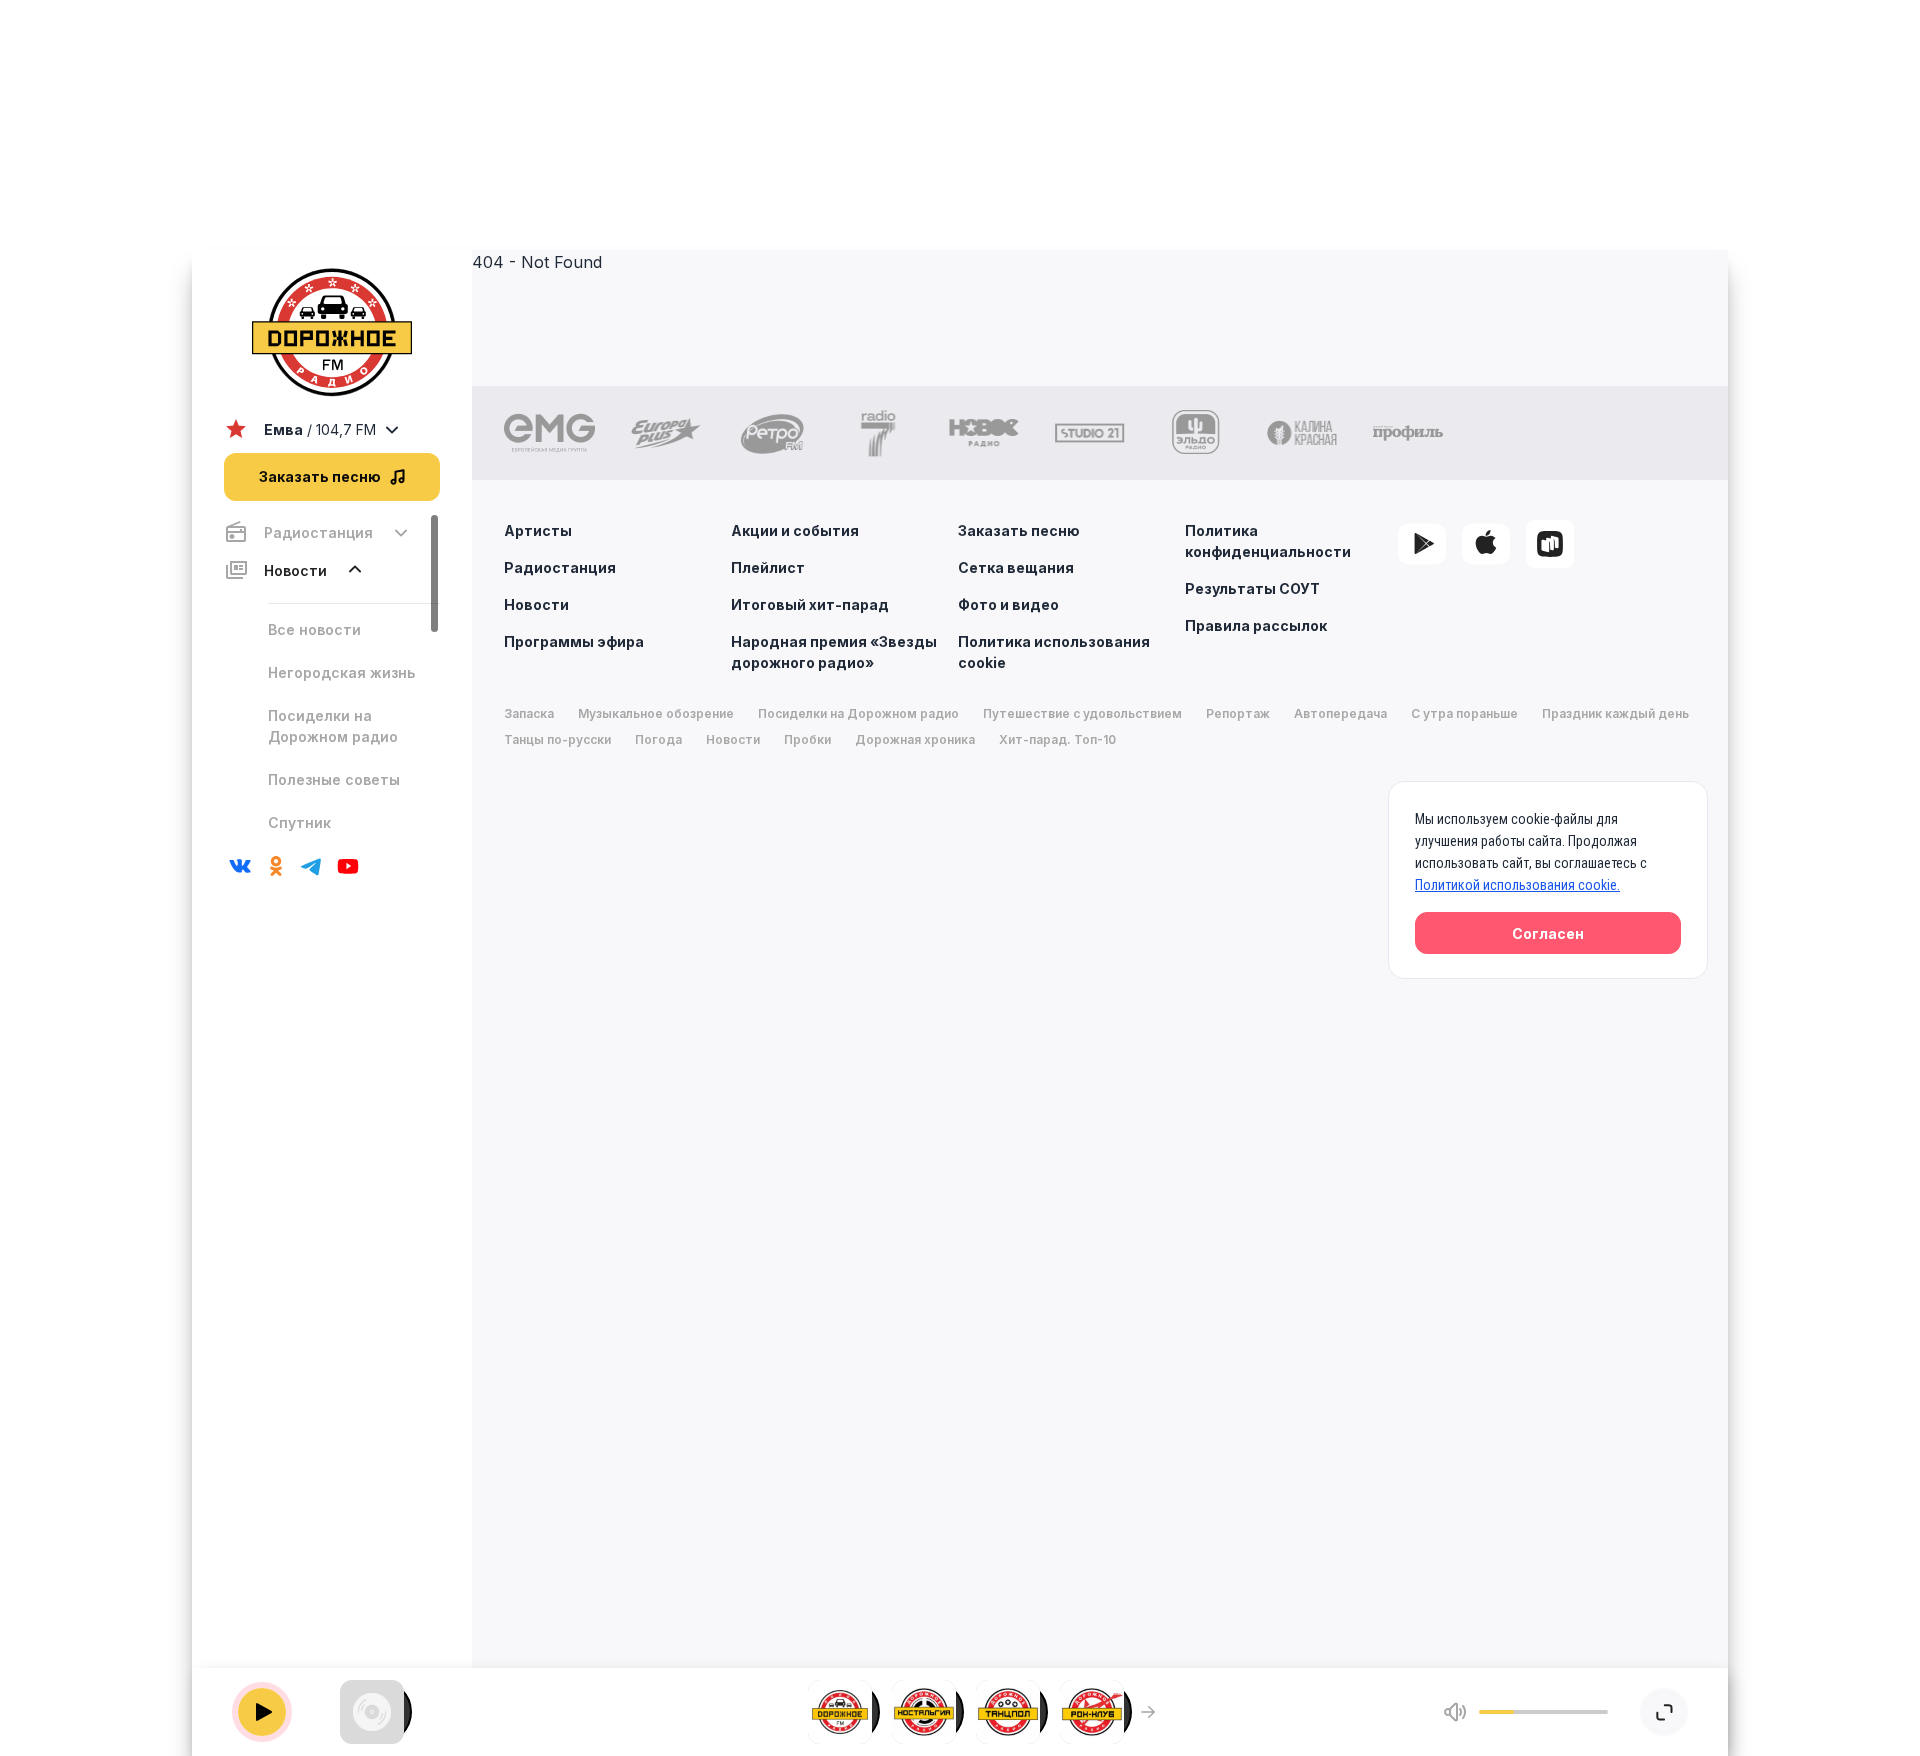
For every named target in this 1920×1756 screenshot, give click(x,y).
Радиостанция (560, 567)
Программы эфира (574, 641)
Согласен (1548, 933)
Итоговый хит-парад (810, 604)
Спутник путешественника (335, 833)
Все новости (314, 629)
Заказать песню (1019, 530)
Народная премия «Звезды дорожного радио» (834, 652)
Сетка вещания (1016, 567)
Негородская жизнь (341, 672)
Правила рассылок (1256, 625)
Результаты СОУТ (1252, 588)
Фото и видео (1008, 604)
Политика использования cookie (1054, 652)
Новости (536, 604)
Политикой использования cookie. (1517, 885)
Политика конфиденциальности (1268, 541)
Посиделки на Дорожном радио (333, 726)
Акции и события (795, 530)
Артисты (538, 530)
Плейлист (768, 567)
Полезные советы (334, 779)
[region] (332, 675)
